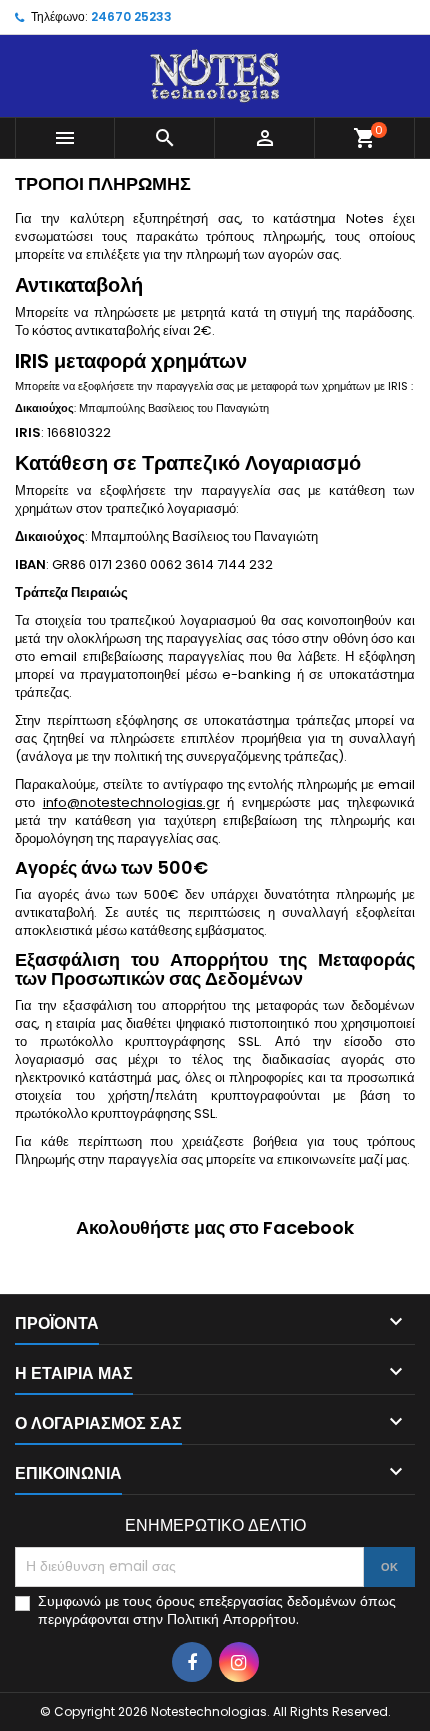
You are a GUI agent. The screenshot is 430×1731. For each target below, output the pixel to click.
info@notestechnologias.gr (131, 802)
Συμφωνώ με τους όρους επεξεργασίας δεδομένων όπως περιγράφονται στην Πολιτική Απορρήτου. (217, 1610)
